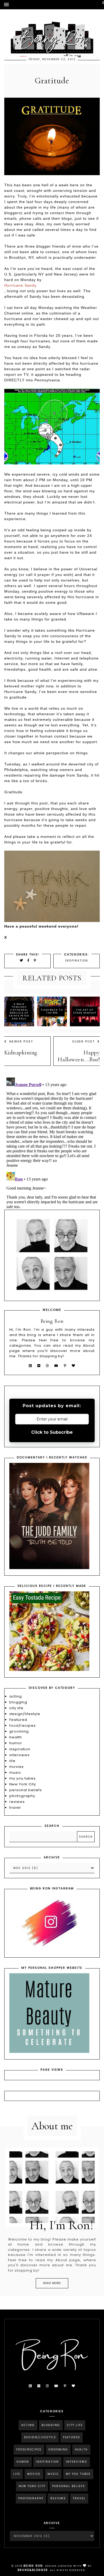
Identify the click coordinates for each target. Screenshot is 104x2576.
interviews (19, 1755)
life (12, 1761)
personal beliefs (26, 1790)
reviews (17, 1802)
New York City (23, 1784)
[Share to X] (22, 960)
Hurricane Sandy (20, 285)
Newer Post (21, 1041)
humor (16, 1743)
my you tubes (23, 1778)
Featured (18, 1720)
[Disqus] (52, 1142)
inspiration (77, 961)
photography (22, 1796)
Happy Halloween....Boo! (79, 1056)
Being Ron (33, 2566)
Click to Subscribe (52, 1432)
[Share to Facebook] (29, 960)
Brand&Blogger (33, 2570)
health (16, 1737)
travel (15, 1808)
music (15, 1772)
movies (17, 1767)
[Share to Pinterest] (35, 960)
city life (16, 1708)
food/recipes (23, 1726)
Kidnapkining (21, 1053)
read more (52, 2283)
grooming (19, 1731)
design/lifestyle (25, 1714)
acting (16, 1696)
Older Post (83, 1041)
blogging (18, 1702)
